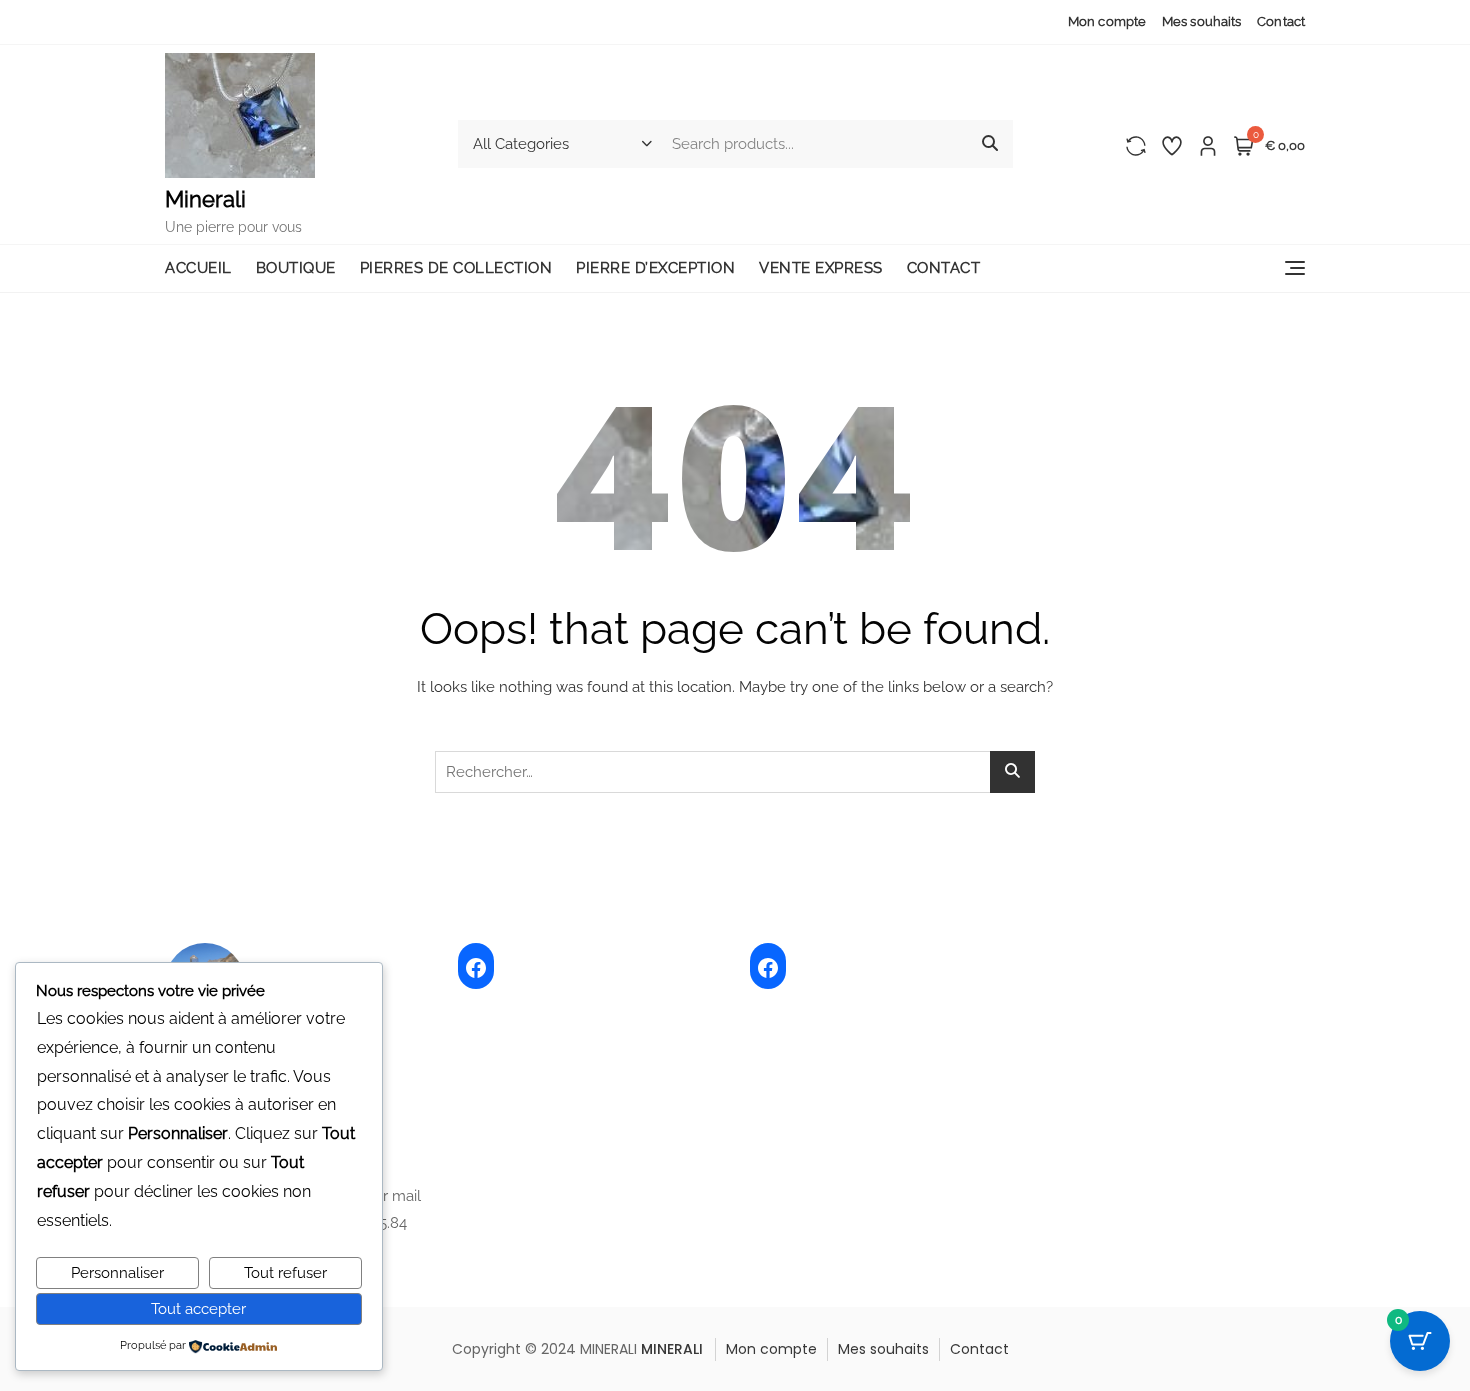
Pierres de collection (456, 268)
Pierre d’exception (655, 268)
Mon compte (1107, 21)
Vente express (821, 268)
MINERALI (672, 1349)
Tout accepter (198, 1309)
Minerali (205, 199)
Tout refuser (285, 1273)
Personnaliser (117, 1273)
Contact (1281, 21)
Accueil (198, 268)
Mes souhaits (1201, 21)
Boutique (296, 268)
